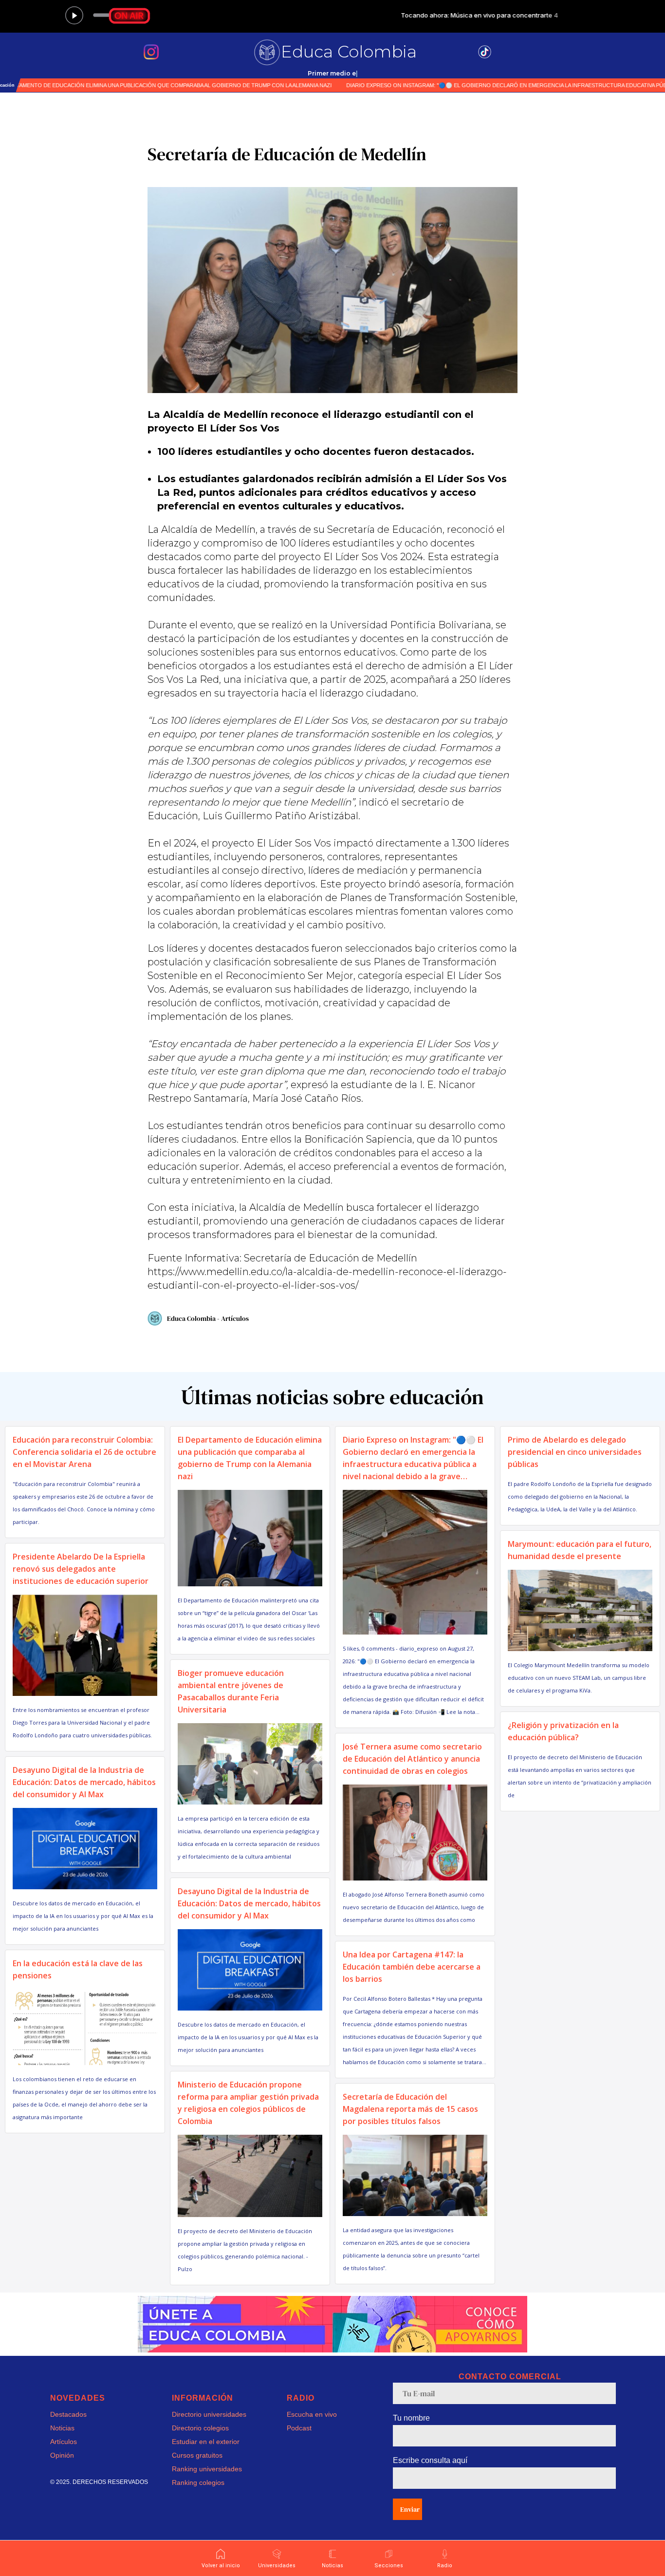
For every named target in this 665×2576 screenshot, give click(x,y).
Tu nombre (411, 2418)
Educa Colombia (349, 52)
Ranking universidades (207, 2469)
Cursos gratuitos (197, 2455)
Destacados (68, 2414)
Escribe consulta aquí (430, 2460)
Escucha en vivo (312, 2414)
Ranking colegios (198, 2482)
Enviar (410, 2509)
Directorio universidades (209, 2414)
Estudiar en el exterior (206, 2442)
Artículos (64, 2442)
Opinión (62, 2455)
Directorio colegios (200, 2428)
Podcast (299, 2428)
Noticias (62, 2428)
